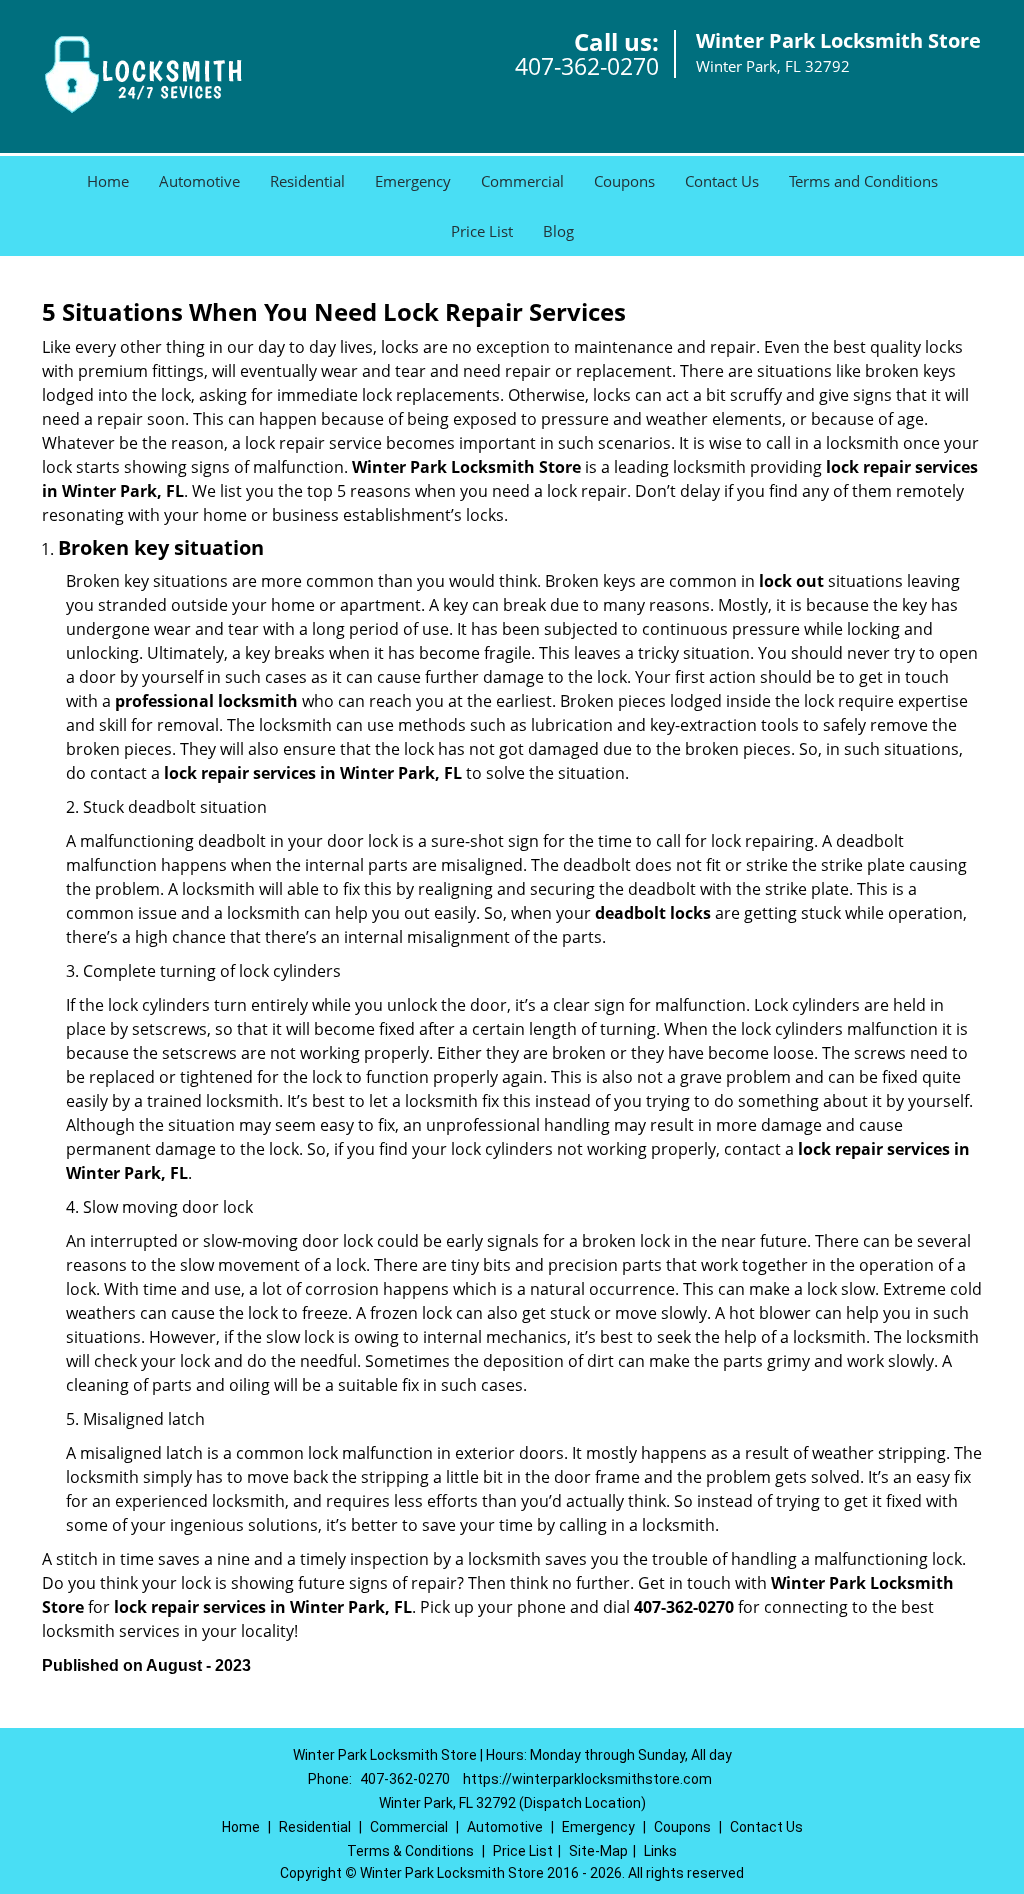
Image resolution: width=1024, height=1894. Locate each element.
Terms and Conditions (863, 181)
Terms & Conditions (410, 1851)
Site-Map (598, 1851)
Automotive (199, 181)
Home (108, 181)
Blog (558, 231)
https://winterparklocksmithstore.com (587, 1779)
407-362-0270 (587, 66)
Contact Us (722, 181)
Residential (307, 181)
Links (660, 1851)
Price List (482, 231)
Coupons (624, 181)
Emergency (413, 181)
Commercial (522, 181)
